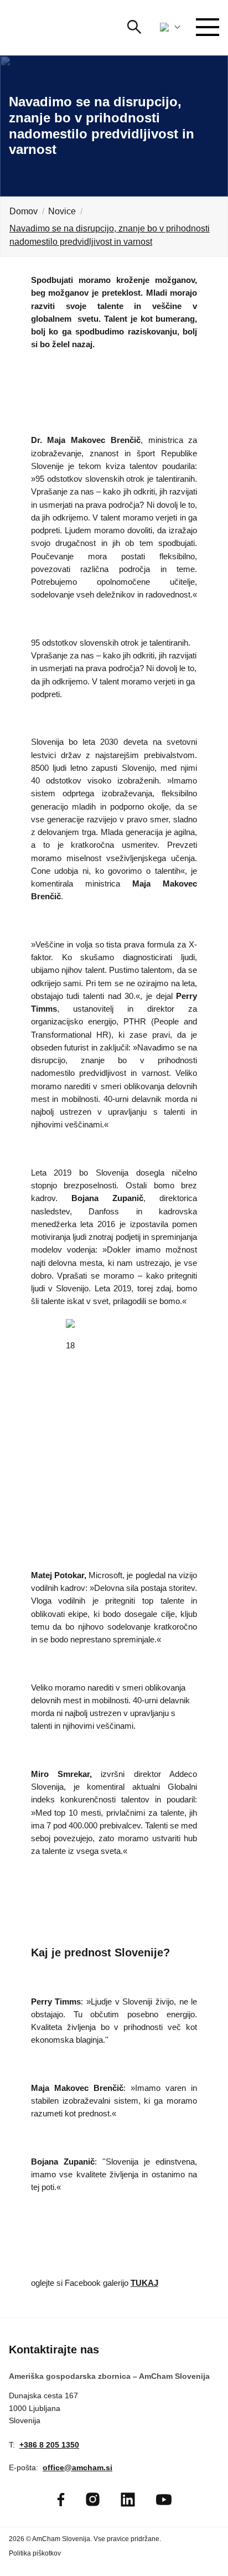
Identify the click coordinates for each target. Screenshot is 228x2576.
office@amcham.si (77, 2467)
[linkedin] (128, 2500)
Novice (62, 211)
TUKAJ (144, 2283)
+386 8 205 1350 (49, 2445)
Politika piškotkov (35, 2553)
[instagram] (93, 2499)
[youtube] (164, 2500)
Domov (24, 211)
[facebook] (61, 2500)
